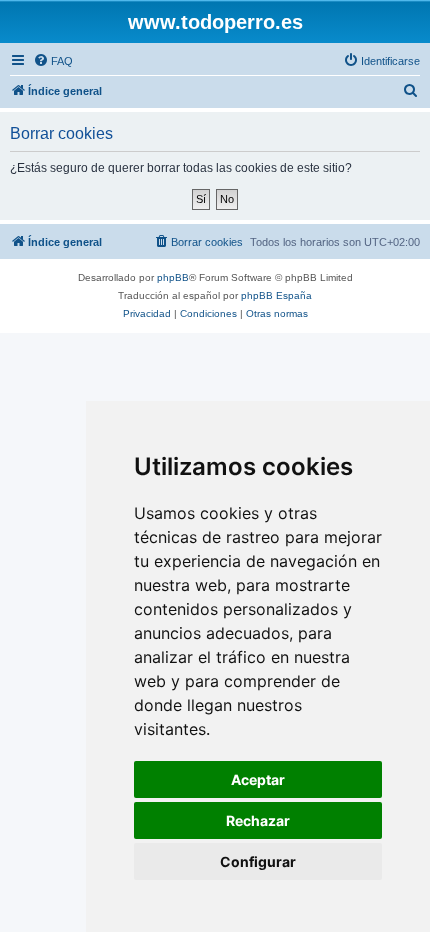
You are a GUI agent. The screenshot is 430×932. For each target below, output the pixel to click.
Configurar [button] (258, 861)
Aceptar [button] (258, 779)
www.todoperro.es (215, 22)
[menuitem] (53, 61)
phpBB (173, 277)
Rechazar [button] (258, 820)
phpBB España (276, 295)
